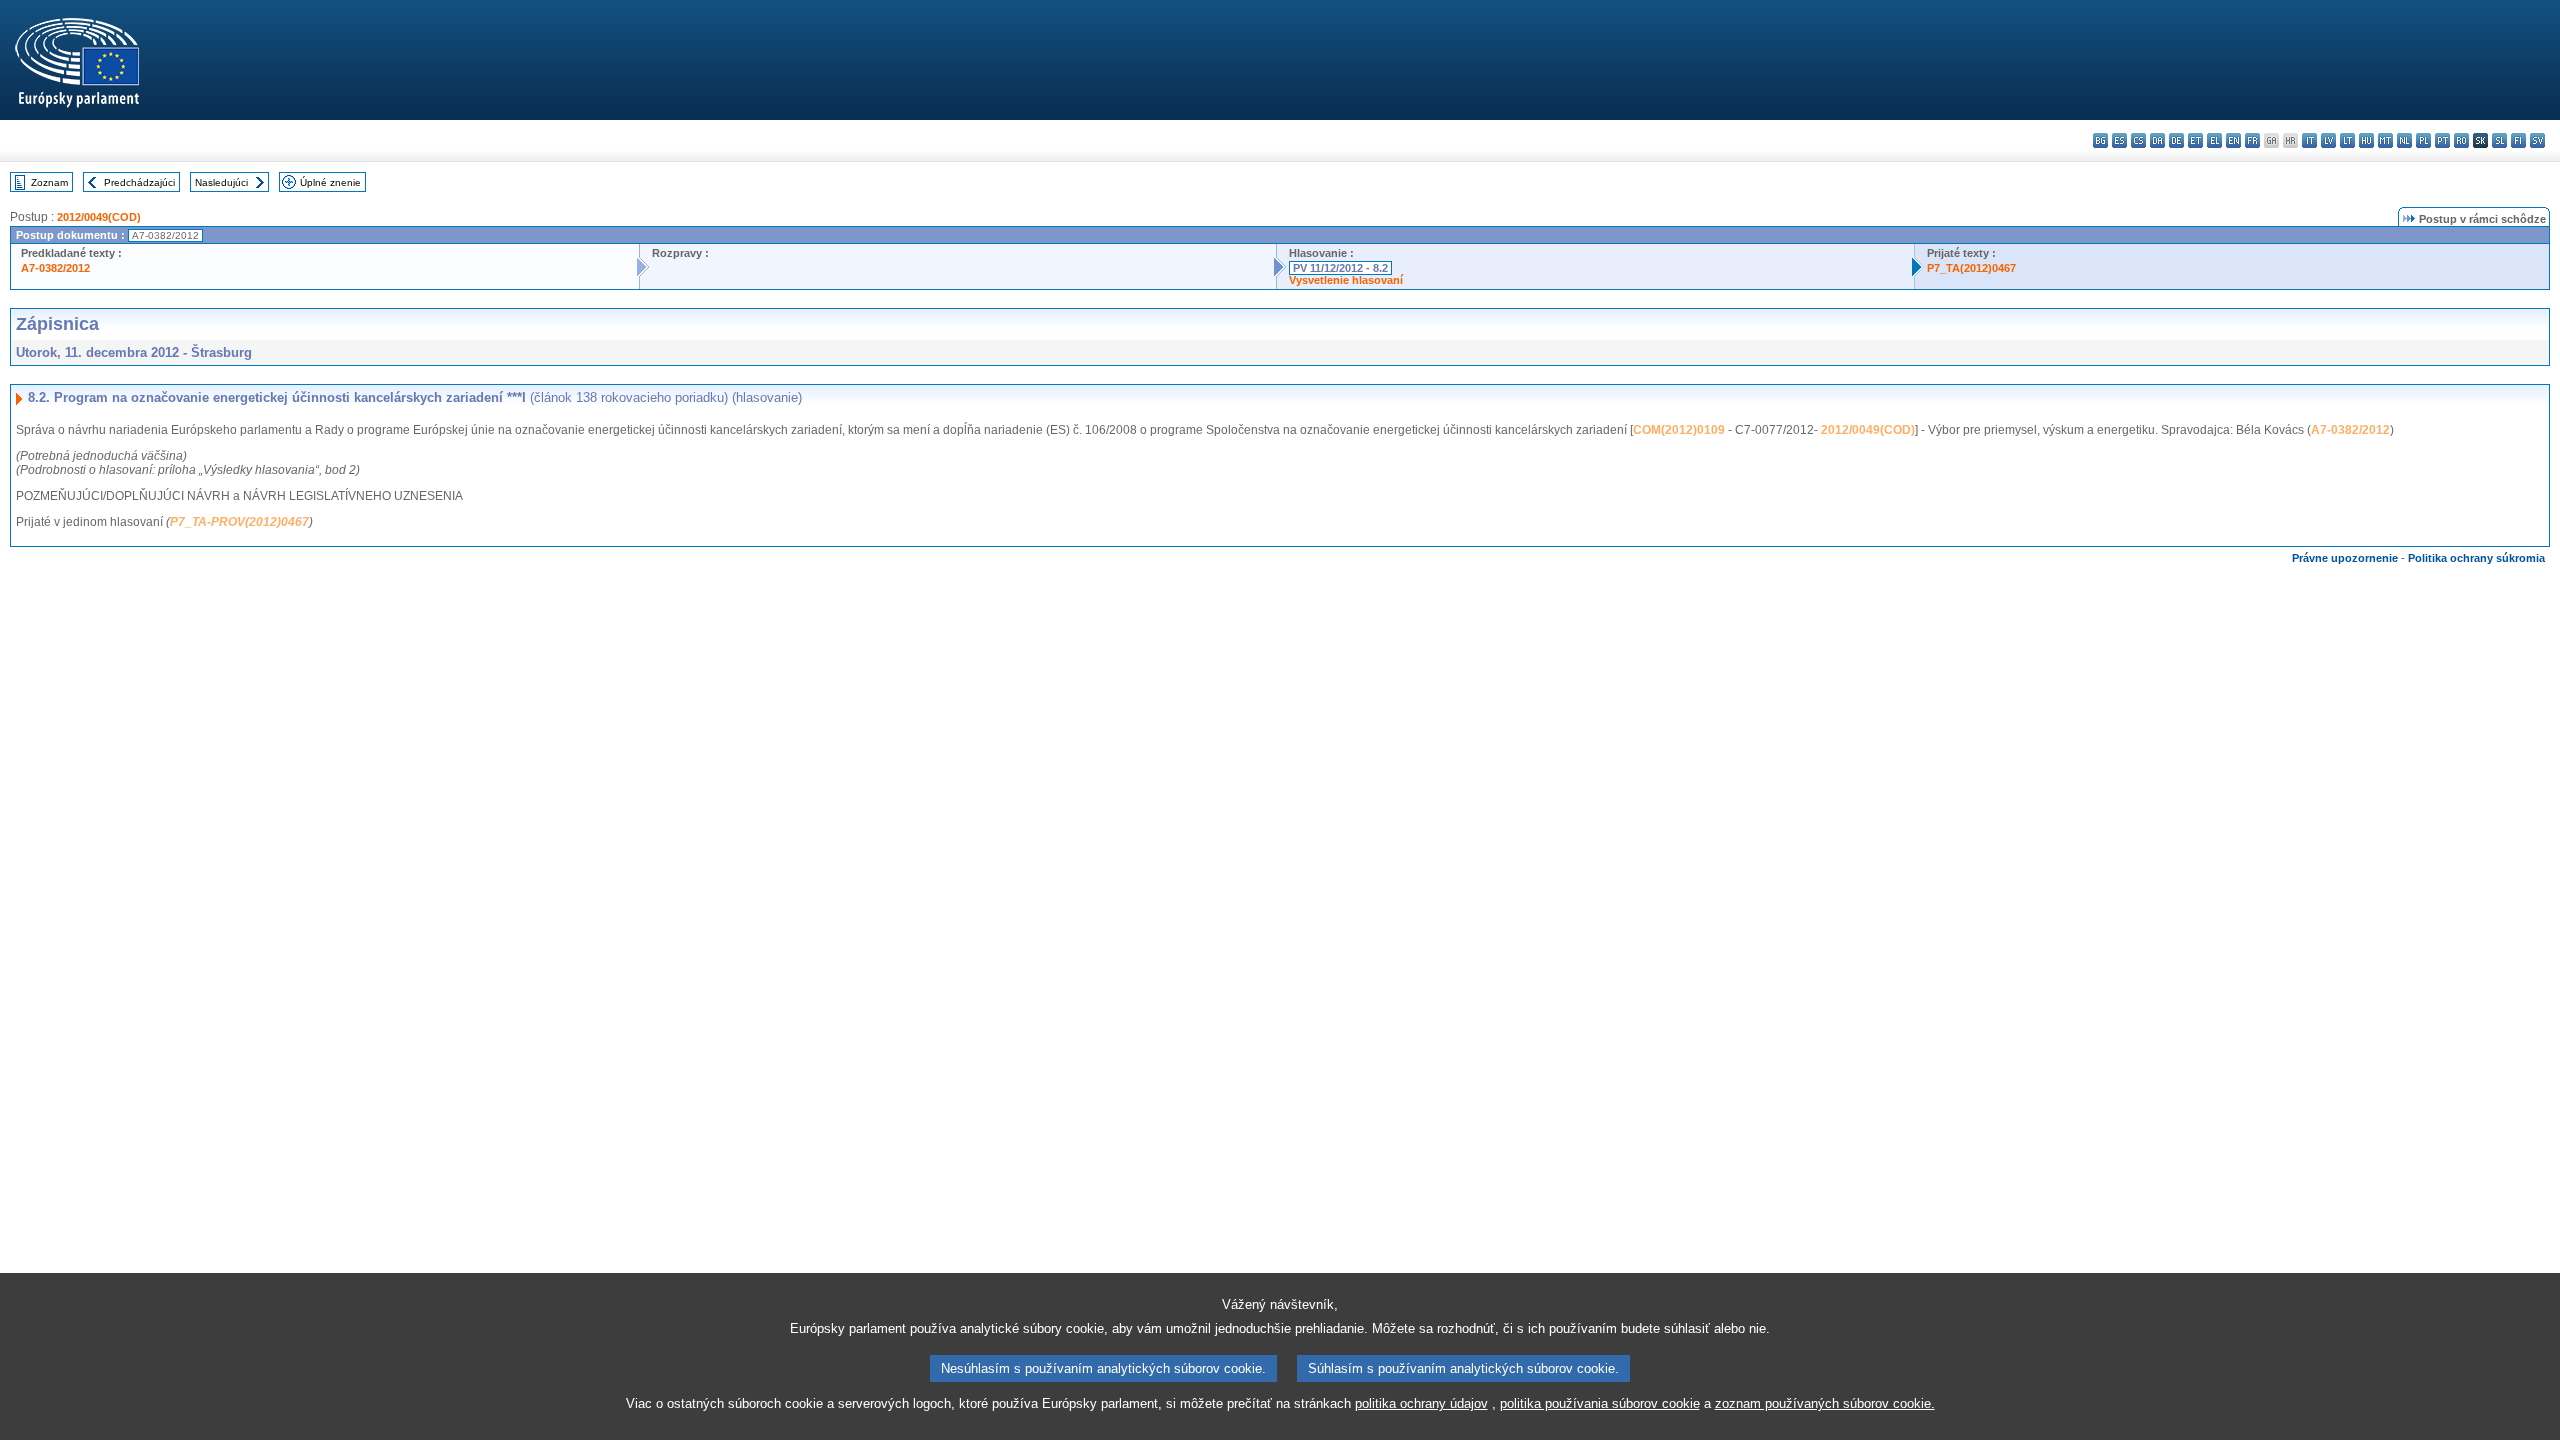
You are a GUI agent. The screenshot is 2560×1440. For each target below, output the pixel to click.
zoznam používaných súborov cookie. (1825, 1403)
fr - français (2252, 140)
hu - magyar (2366, 140)
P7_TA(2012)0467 (1971, 268)
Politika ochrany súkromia (2476, 558)
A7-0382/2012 (55, 268)
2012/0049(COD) (99, 217)
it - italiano (2309, 140)
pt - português (2442, 140)
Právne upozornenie (2345, 558)
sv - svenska (2537, 140)
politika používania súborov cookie (1600, 1403)
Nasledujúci (221, 182)
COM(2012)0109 (1679, 430)
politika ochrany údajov (1421, 1403)
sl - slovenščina (2499, 140)
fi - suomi (2518, 140)
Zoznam (49, 182)
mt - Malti (2385, 140)
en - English (2233, 140)
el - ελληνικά (2214, 140)
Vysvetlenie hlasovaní (1346, 280)
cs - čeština (2138, 140)
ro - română (2461, 140)
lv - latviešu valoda (2328, 140)
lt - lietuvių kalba (2347, 140)
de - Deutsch (2176, 140)
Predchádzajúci (139, 182)
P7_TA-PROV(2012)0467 (239, 522)
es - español (2119, 140)
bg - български (2100, 140)
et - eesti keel (2195, 140)
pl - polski (2423, 140)
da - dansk (2157, 140)
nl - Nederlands (2404, 140)
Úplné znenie (330, 182)
